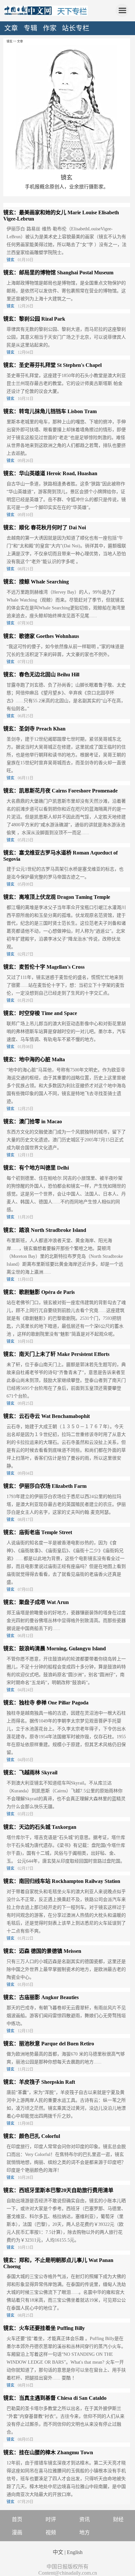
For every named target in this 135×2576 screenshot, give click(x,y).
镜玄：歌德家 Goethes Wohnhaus (41, 636)
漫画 (17, 2533)
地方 (85, 2533)
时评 (51, 2519)
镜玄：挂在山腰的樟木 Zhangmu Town (48, 2452)
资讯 (85, 2519)
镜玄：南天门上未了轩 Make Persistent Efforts (56, 1354)
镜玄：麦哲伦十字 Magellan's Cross (44, 967)
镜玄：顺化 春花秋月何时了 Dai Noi (45, 528)
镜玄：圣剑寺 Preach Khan (34, 729)
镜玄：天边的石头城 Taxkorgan (40, 1827)
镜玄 (67, 178)
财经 (118, 2519)
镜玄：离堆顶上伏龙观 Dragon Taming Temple (57, 897)
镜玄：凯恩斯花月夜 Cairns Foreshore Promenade (60, 791)
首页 (17, 2519)
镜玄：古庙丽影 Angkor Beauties (41, 1997)
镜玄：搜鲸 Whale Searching (36, 582)
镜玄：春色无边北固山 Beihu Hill (41, 675)
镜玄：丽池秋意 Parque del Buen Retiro (49, 2044)
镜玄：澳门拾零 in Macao (33, 1121)
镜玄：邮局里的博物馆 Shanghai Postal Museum (58, 273)
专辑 (30, 28)
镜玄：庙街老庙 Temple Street (38, 1532)
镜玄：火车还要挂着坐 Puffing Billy (44, 2328)
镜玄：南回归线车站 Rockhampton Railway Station (62, 1881)
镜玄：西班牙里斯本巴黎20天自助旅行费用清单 (58, 2190)
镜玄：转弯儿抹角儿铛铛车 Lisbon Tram (50, 411)
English (75, 2552)
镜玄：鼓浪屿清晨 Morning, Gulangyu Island (55, 1648)
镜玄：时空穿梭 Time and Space (40, 1013)
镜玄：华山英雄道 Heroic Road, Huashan (50, 473)
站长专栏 (76, 28)
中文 (58, 2552)
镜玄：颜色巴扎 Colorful (32, 2136)
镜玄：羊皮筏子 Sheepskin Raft (39, 2082)
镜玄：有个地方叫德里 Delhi (36, 1168)
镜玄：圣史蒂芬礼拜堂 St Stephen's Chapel (52, 365)
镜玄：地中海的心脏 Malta (34, 1059)
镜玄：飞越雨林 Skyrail (30, 1773)
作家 (50, 28)
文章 (11, 28)
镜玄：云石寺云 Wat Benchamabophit (47, 1416)
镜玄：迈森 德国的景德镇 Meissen (42, 1951)
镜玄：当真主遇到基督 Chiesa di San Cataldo (55, 2398)
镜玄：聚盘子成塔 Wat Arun (36, 1602)
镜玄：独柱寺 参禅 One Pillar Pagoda (46, 1703)
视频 (51, 2533)
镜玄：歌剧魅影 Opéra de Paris (39, 1292)
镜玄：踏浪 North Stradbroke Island (45, 1230)
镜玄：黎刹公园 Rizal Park (34, 319)
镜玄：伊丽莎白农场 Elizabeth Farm (45, 1486)
